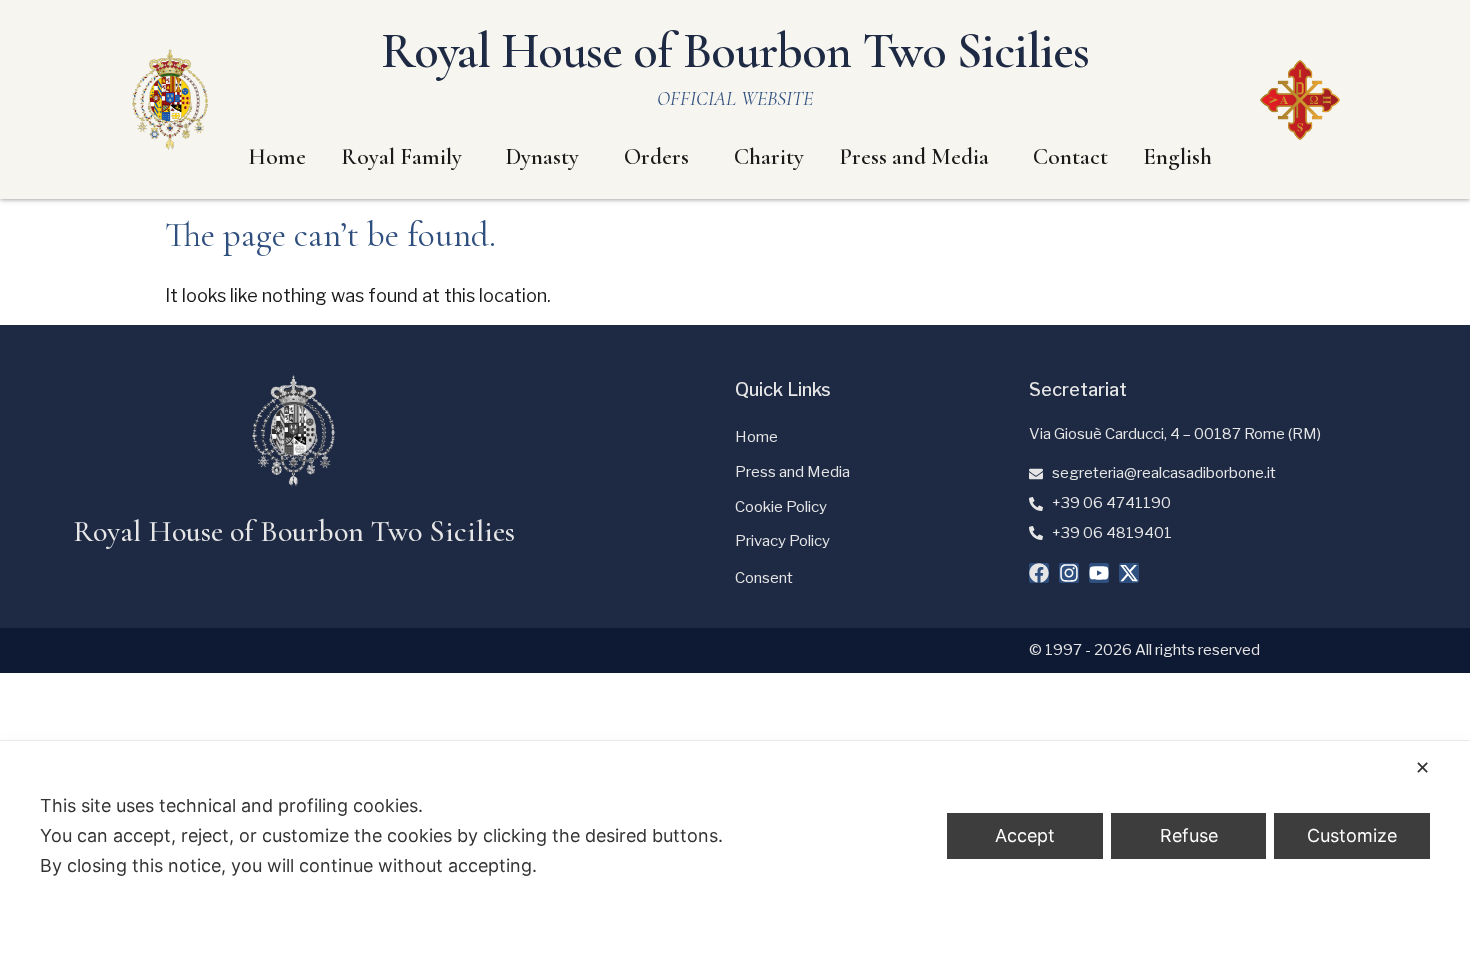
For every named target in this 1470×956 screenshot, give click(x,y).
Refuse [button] (1189, 835)
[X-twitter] (1129, 573)
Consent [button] (764, 578)
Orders (656, 157)
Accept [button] (1025, 835)
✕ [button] (1422, 767)
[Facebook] (1039, 573)
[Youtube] (1099, 573)
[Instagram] (1069, 573)
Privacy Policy (782, 541)
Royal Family (401, 157)
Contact (1070, 157)
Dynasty (542, 157)
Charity (769, 157)
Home (277, 157)
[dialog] (735, 848)
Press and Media (914, 157)
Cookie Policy (781, 507)
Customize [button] (1352, 835)
